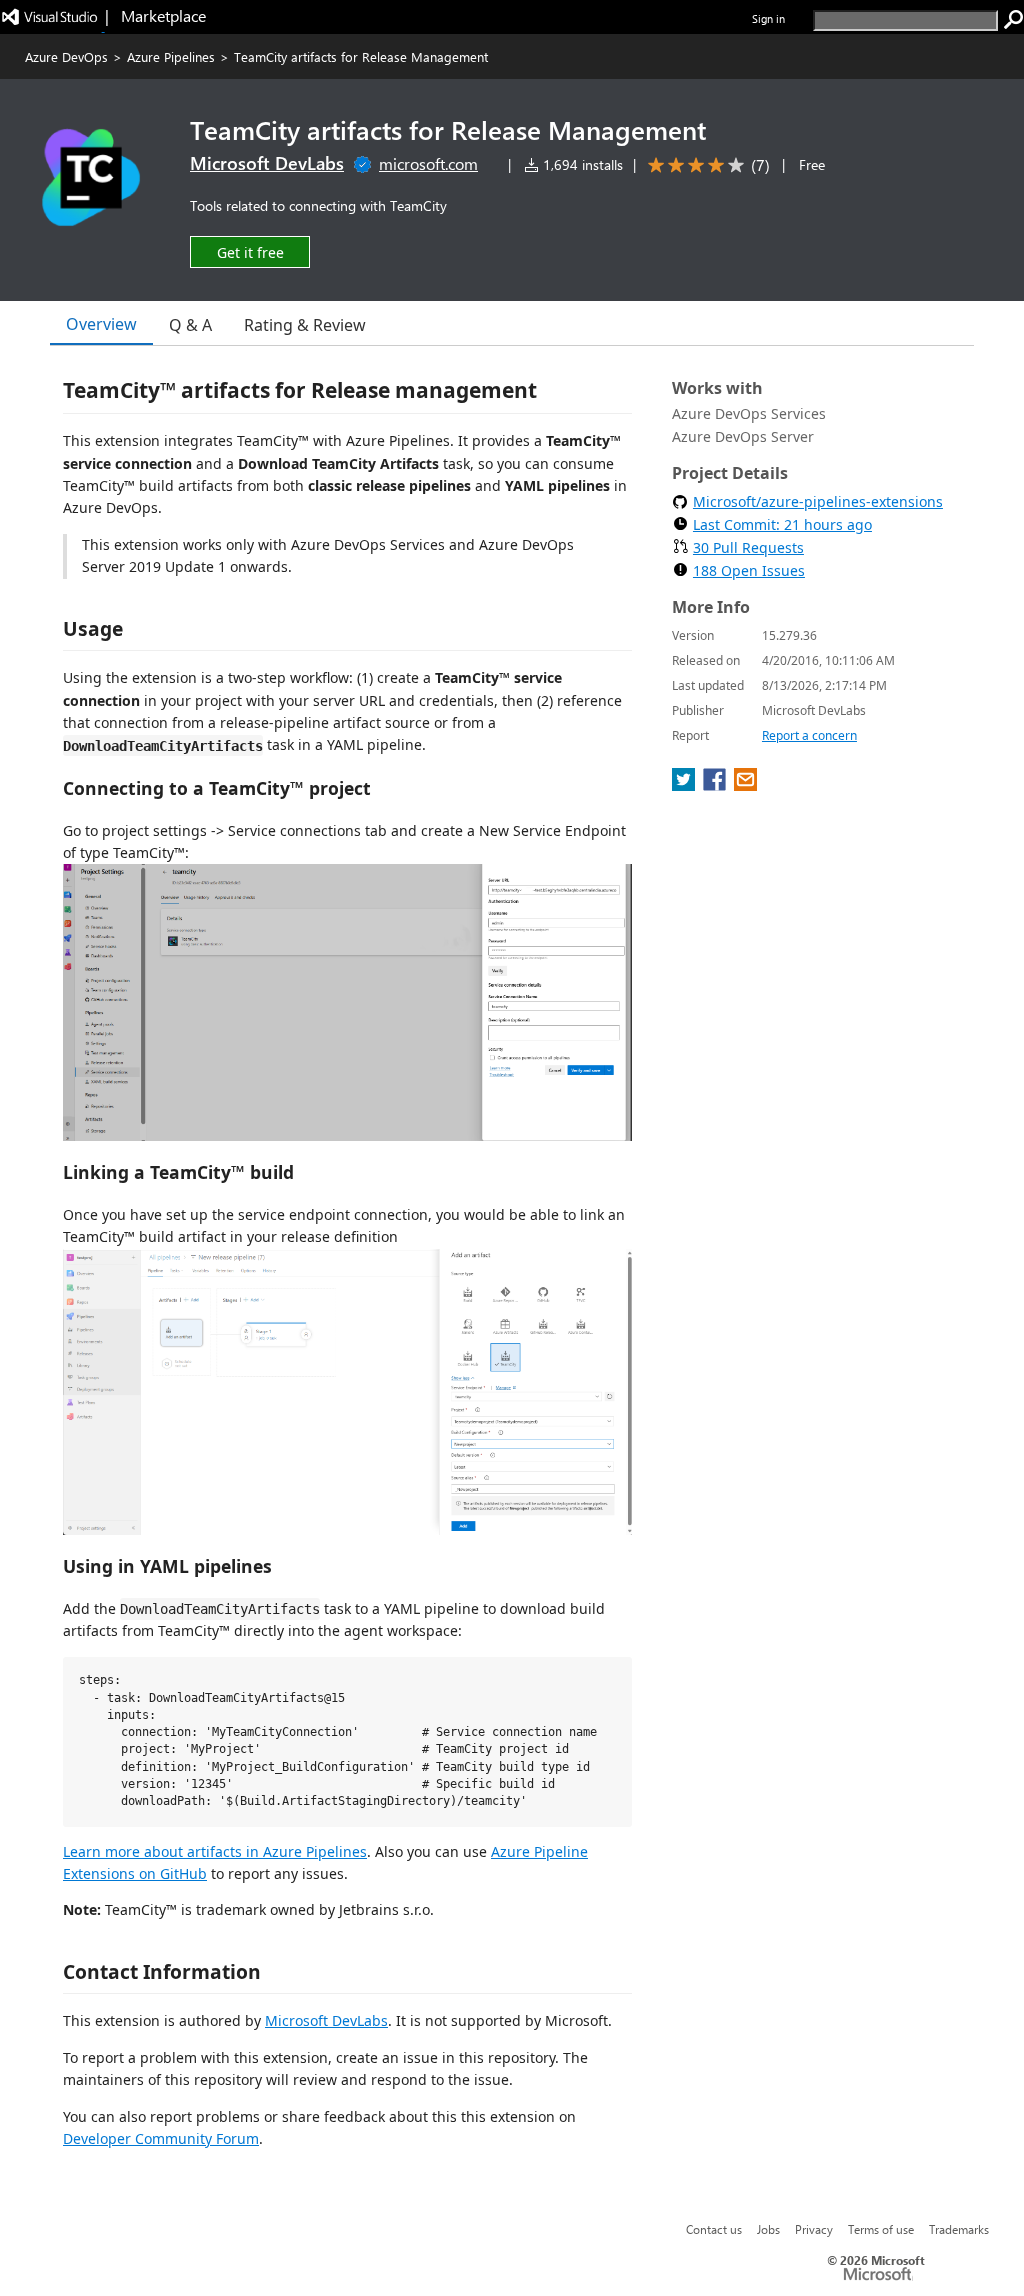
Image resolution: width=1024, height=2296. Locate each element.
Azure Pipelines (171, 56)
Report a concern (809, 735)
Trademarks (959, 2229)
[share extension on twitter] (685, 785)
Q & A (190, 325)
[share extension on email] (745, 785)
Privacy (814, 2229)
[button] (250, 251)
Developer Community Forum (161, 2138)
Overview (101, 324)
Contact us (714, 2229)
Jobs (768, 2229)
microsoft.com (428, 163)
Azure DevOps (66, 56)
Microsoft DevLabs (267, 163)
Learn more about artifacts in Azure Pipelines (215, 1851)
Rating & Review (305, 325)
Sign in (768, 18)
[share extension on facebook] (716, 785)
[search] (1014, 20)
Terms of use (881, 2229)
